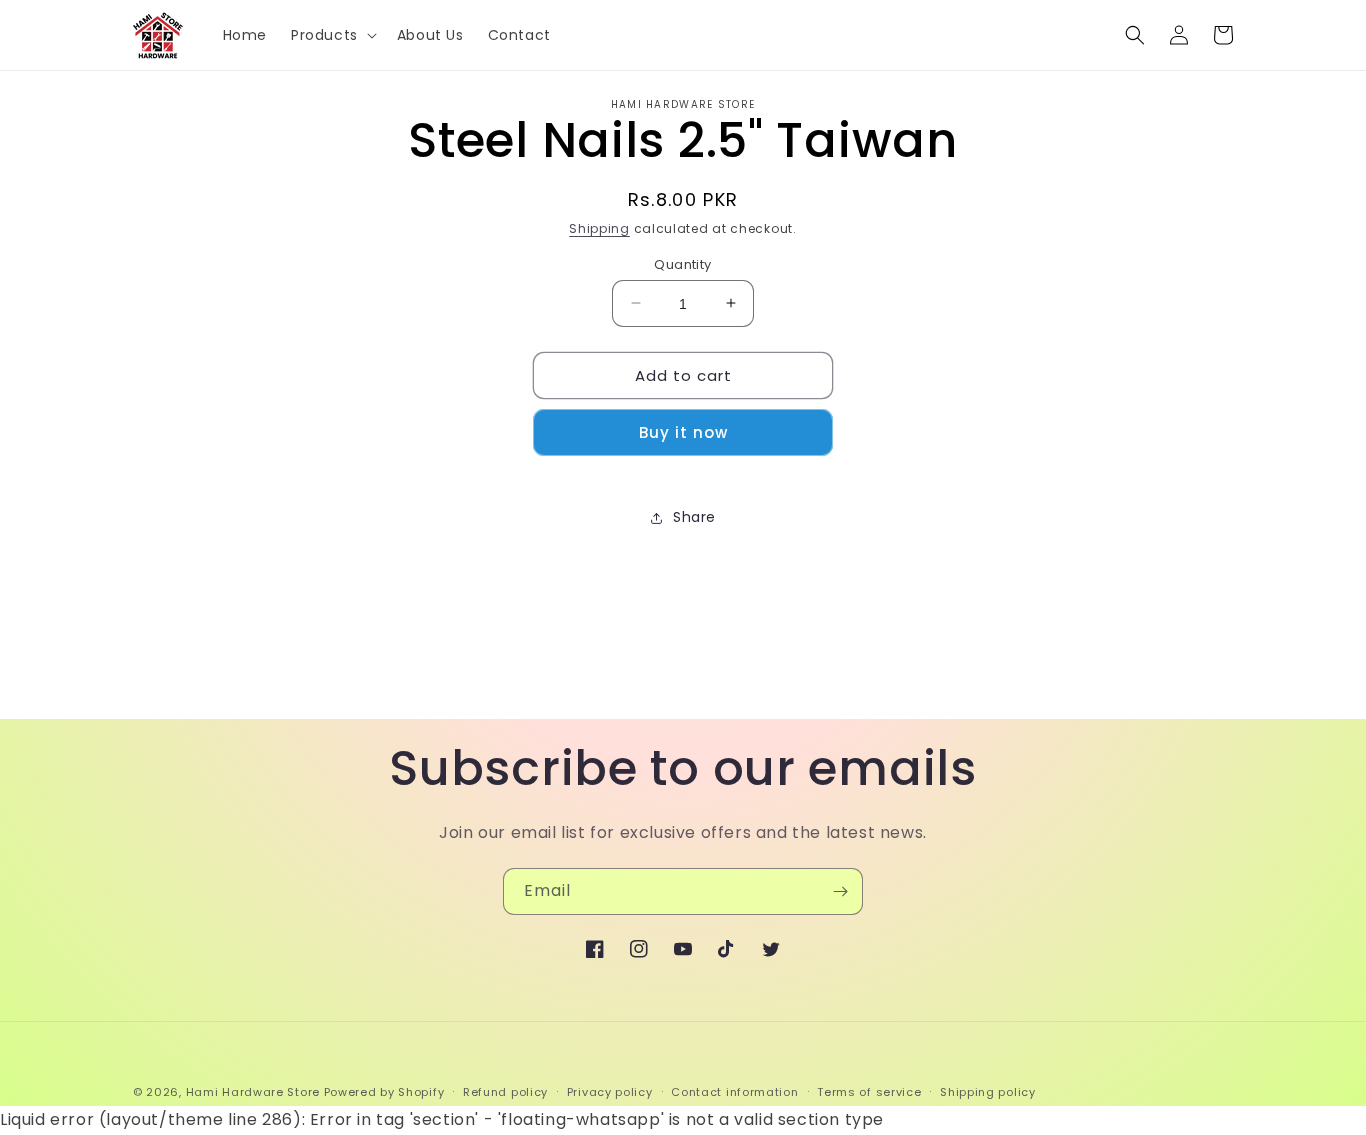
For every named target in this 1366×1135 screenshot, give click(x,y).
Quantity (682, 263)
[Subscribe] (840, 891)
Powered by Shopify (384, 1092)
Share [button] (694, 517)
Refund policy (505, 1092)
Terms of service (869, 1092)
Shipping (599, 228)
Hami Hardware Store (253, 1092)
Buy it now (683, 432)
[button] (332, 35)
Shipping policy (988, 1092)
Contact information (734, 1092)
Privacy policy (610, 1092)
